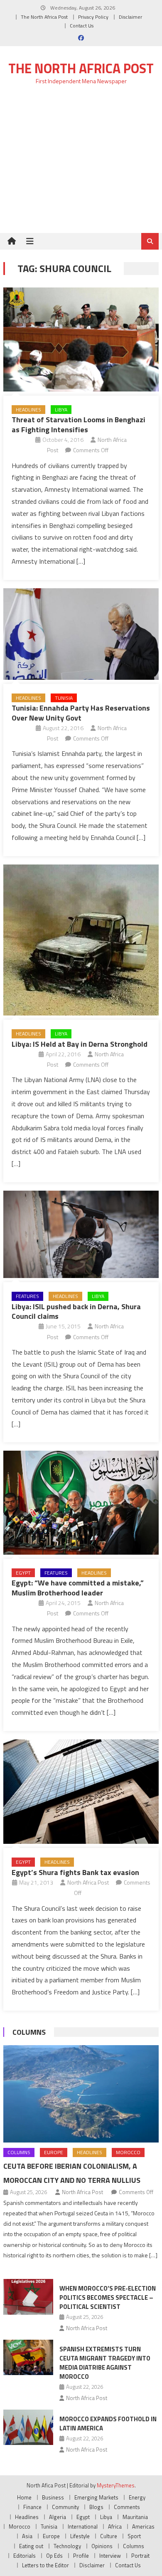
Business (53, 2497)
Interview (110, 2556)
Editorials (25, 2556)
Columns (29, 2032)
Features (27, 1296)
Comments (127, 2507)
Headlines (28, 410)
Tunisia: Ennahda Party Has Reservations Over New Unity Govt (81, 713)
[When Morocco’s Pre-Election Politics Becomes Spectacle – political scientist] (28, 2297)
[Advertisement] (81, 164)
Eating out (31, 2546)
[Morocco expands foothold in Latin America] (28, 2427)
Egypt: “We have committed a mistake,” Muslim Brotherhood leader (78, 1588)
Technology (67, 2546)
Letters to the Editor (45, 2565)
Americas (143, 2526)
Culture (109, 2536)
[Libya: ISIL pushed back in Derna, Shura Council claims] (81, 1234)
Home (24, 2497)
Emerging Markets (96, 2497)
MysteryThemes (116, 2485)
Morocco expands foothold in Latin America (108, 2424)
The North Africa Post (44, 17)
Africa (115, 2526)
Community (65, 2507)
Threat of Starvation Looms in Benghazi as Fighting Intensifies (79, 424)
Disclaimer (130, 17)
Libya (61, 410)
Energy (137, 2497)
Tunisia (64, 698)
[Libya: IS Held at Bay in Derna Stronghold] (81, 940)
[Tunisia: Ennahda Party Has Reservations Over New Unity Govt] (81, 634)
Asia (27, 2536)
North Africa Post (88, 1882)
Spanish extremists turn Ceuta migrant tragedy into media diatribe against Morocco (105, 2363)
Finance (32, 2507)
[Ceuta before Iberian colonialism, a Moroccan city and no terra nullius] (81, 2094)
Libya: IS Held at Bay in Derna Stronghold (80, 1044)
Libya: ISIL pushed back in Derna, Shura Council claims (76, 1311)
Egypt (23, 1573)
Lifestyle (80, 2536)
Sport (134, 2536)
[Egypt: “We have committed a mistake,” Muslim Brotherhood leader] (81, 1502)
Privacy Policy (93, 17)
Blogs (96, 2507)
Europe (54, 2152)
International (83, 2526)
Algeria (58, 2517)
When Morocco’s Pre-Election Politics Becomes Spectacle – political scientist (108, 2297)
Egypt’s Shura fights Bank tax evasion (75, 1872)
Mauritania (135, 2517)
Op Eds (54, 2556)
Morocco (128, 2152)
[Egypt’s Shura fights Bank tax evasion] (81, 1792)
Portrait (140, 2556)
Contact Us (82, 26)
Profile (81, 2556)
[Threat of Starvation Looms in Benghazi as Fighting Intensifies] (81, 339)
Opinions (102, 2546)
